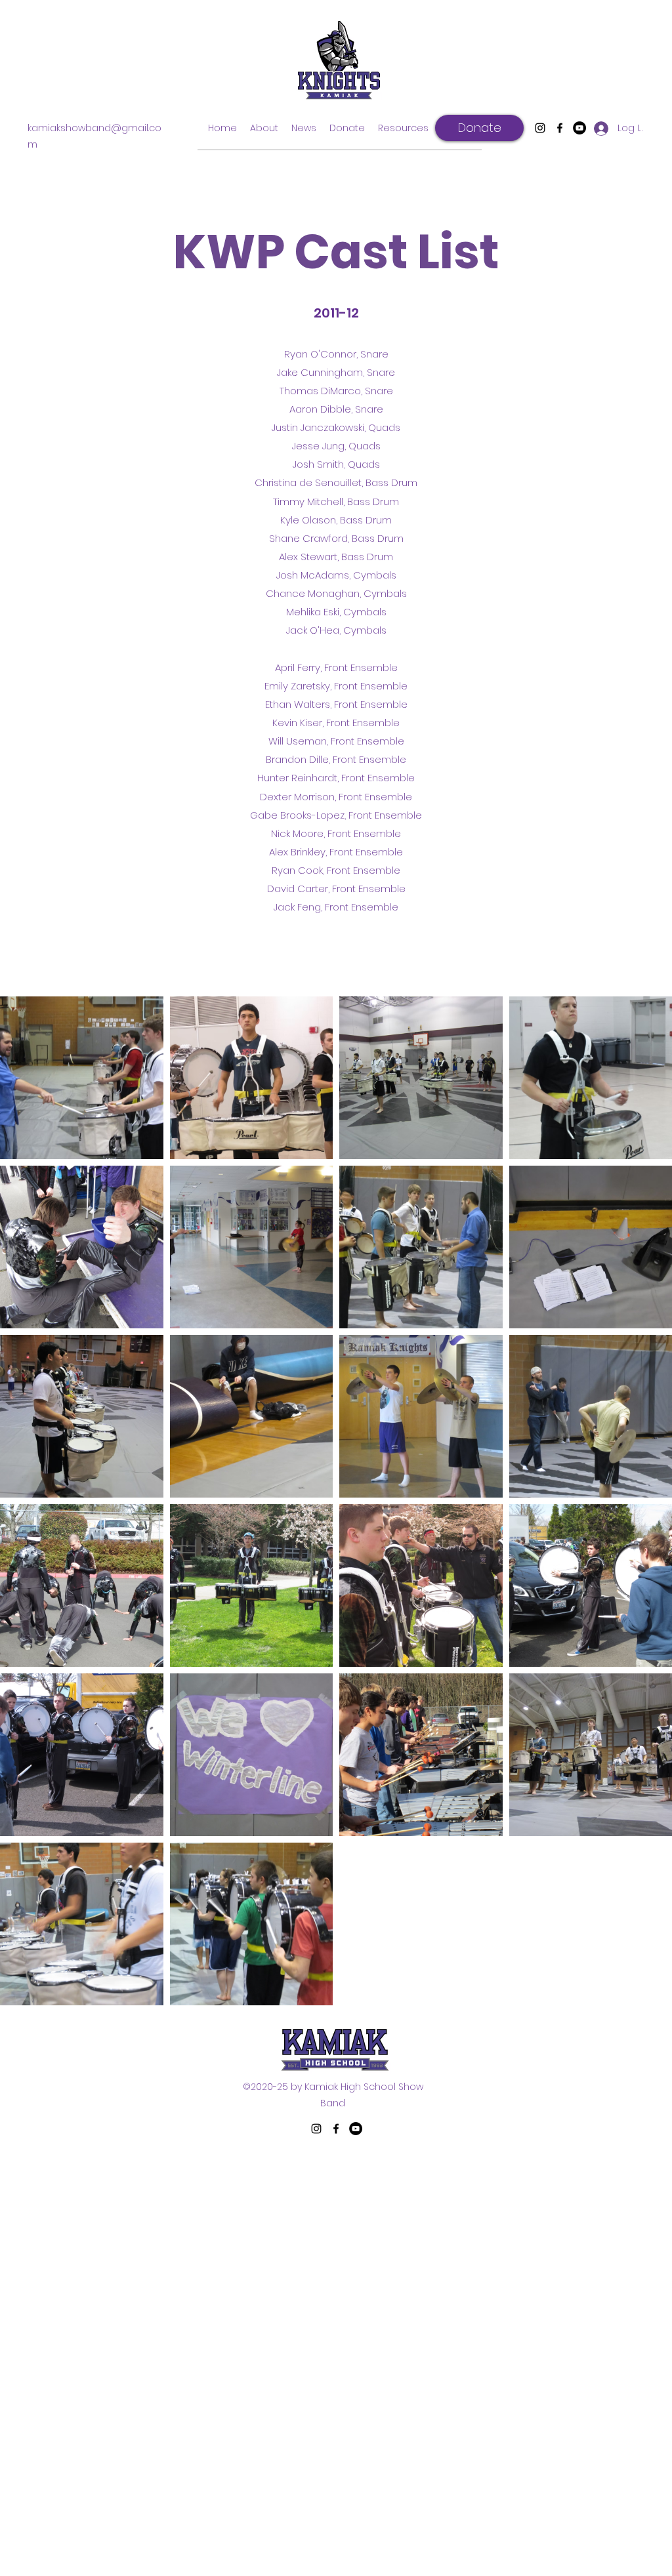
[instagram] (540, 128)
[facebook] (560, 128)
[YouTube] (579, 128)
